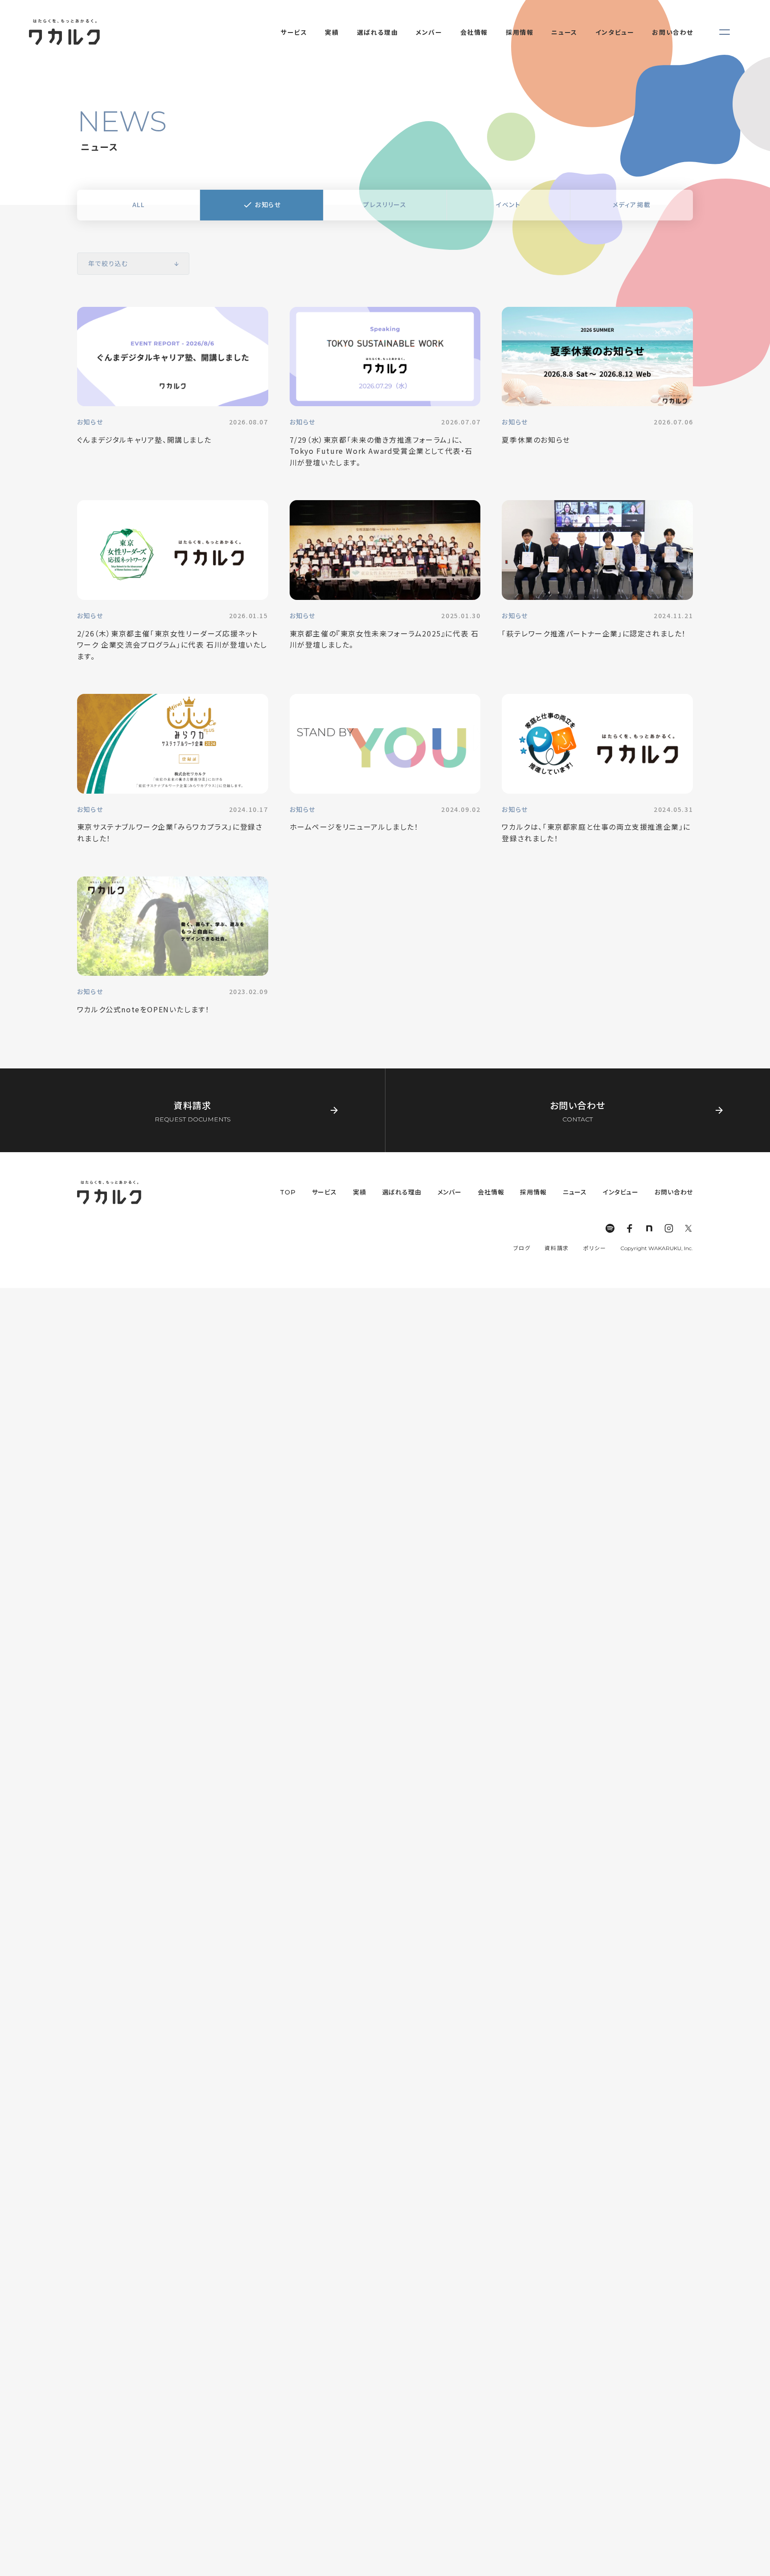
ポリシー (595, 1248)
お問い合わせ (674, 1192)
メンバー (450, 1192)
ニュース (575, 1192)
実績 (360, 1192)
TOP (288, 1192)
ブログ (522, 1248)
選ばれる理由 (402, 1192)
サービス (324, 1192)
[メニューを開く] (725, 32)
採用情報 (533, 1192)
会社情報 (491, 1192)
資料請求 (557, 1248)
